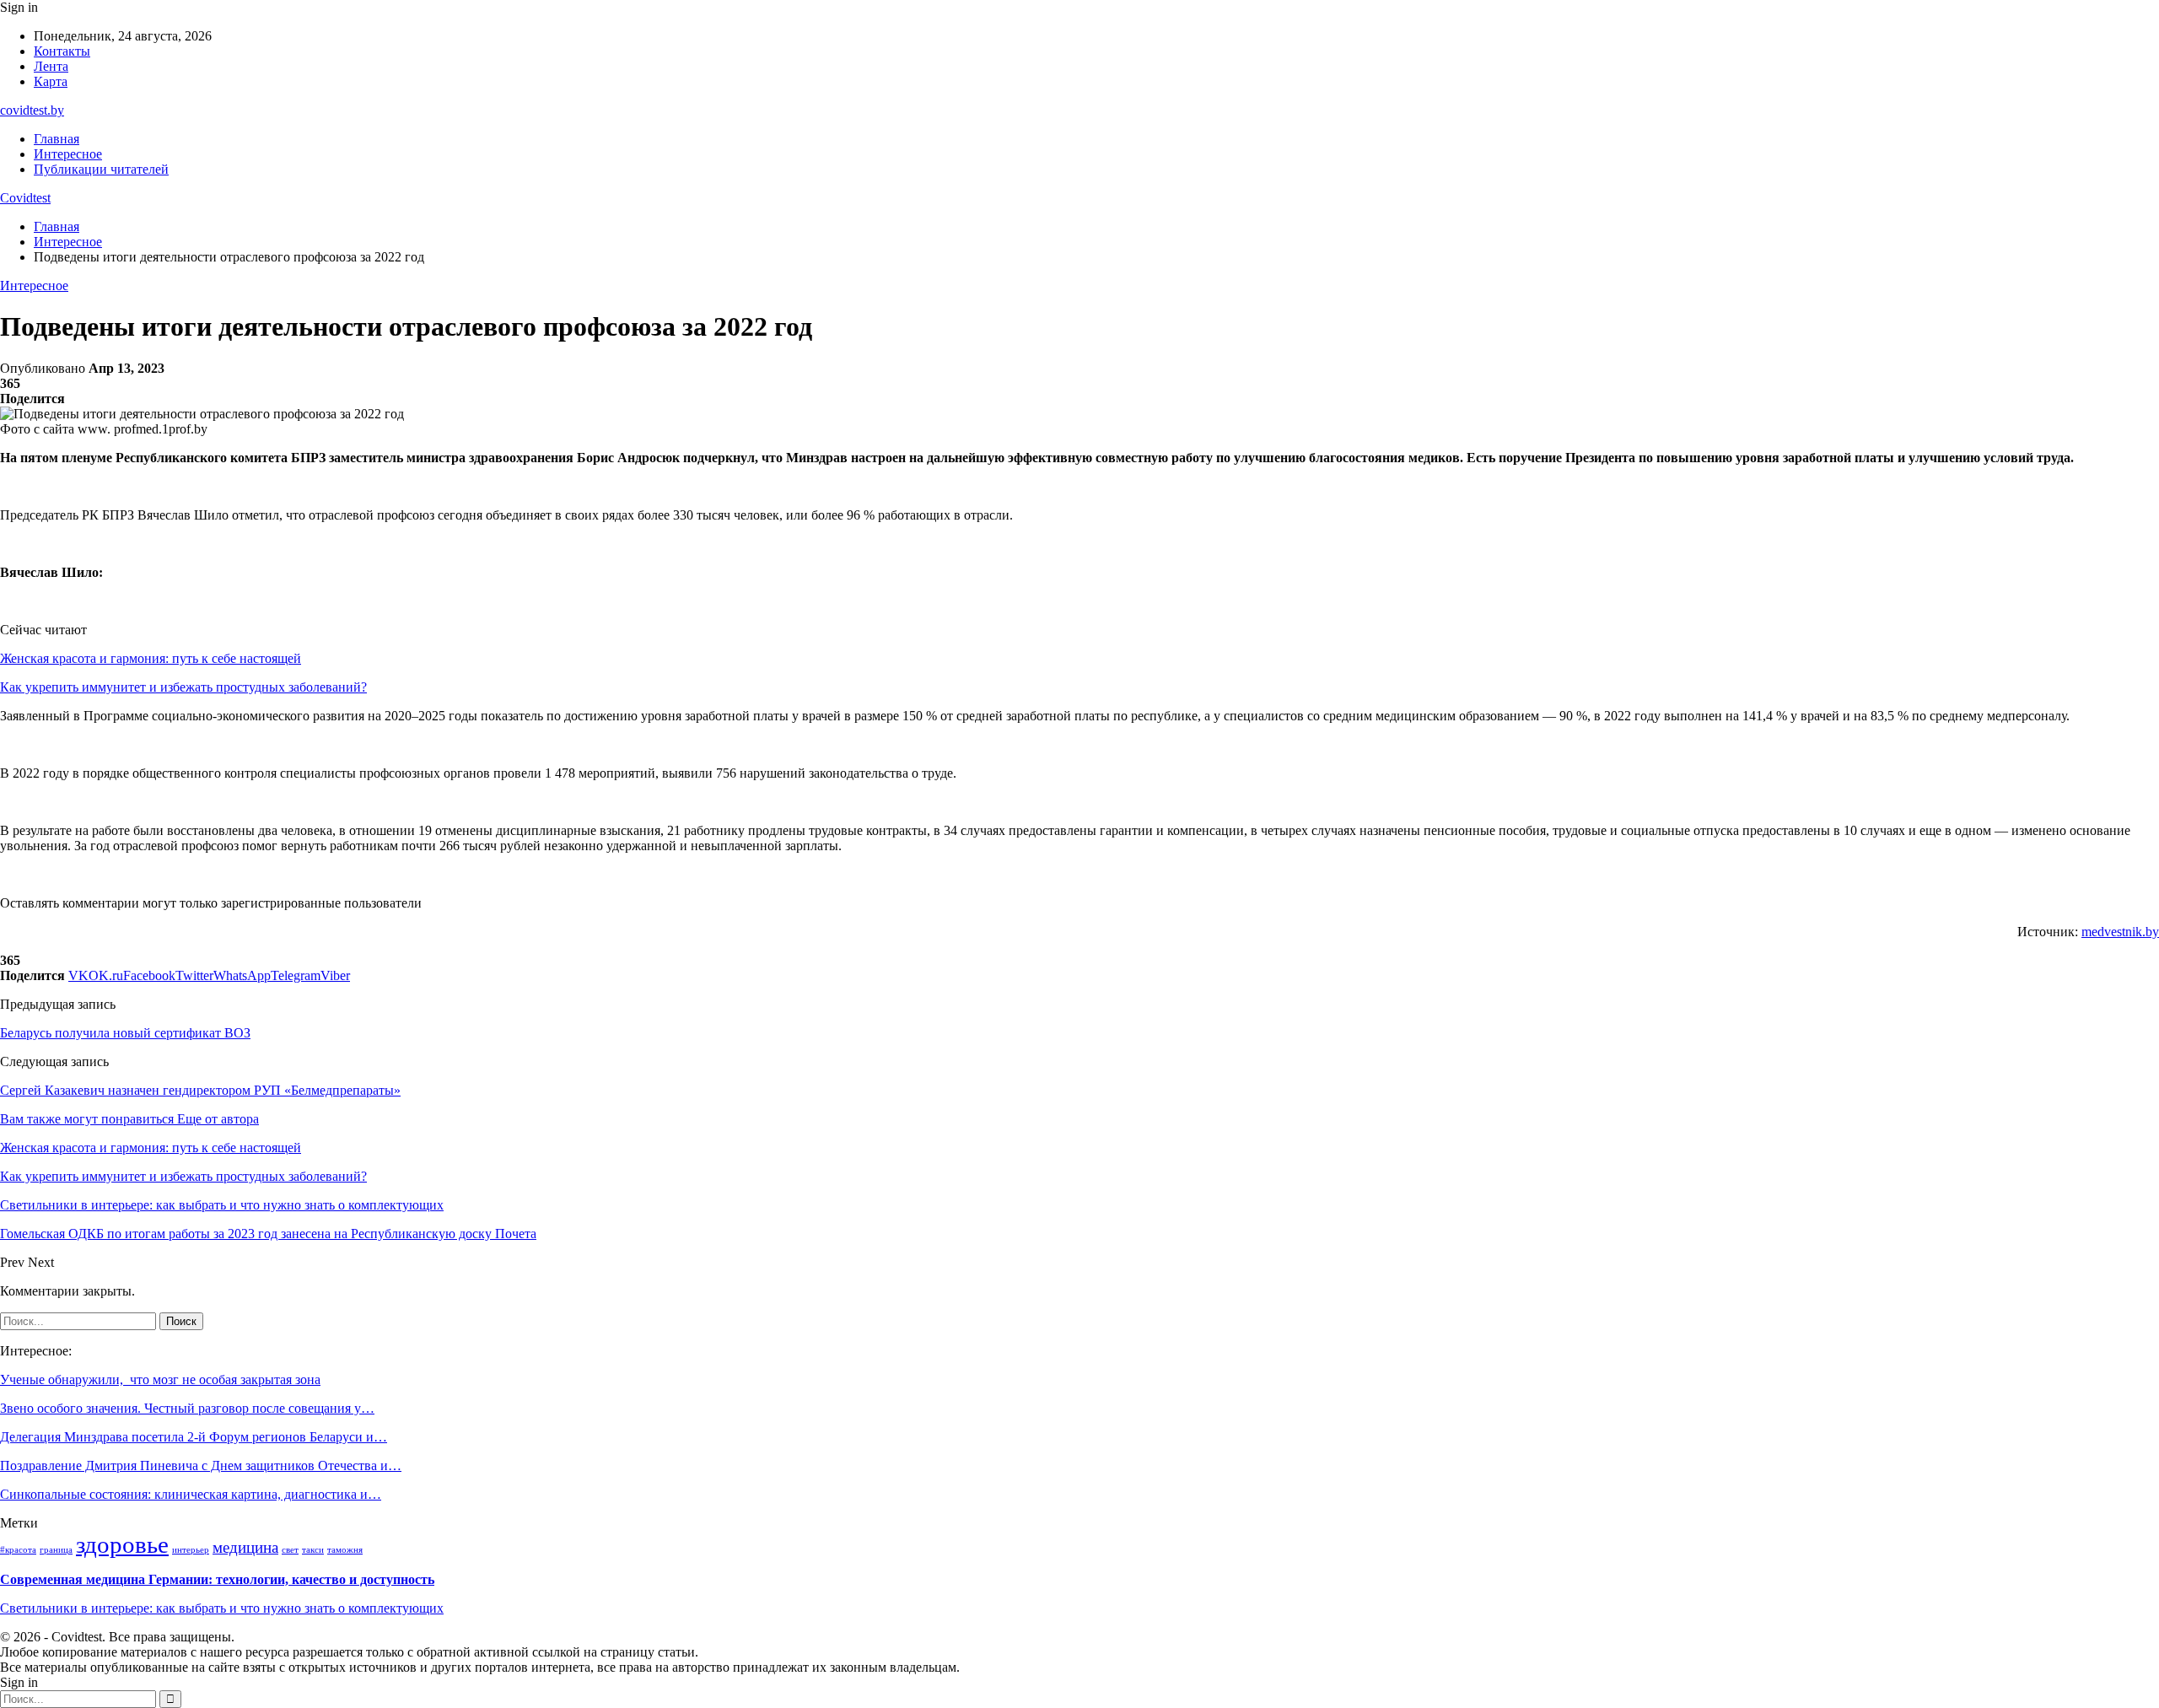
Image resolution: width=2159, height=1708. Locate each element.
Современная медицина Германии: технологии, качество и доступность (217, 1579)
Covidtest (25, 198)
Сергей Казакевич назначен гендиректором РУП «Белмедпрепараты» (200, 1090)
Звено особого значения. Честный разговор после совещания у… (187, 1408)
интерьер (191, 1550)
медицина (245, 1547)
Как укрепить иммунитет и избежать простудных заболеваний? (183, 687)
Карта (51, 81)
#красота (18, 1550)
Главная (57, 139)
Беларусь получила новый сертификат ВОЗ (125, 1033)
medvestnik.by (2120, 932)
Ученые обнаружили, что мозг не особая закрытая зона (160, 1379)
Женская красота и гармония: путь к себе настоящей (151, 658)
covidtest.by (32, 110)
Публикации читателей (101, 169)
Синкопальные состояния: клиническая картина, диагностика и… (191, 1494)
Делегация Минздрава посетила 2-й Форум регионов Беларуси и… (194, 1437)
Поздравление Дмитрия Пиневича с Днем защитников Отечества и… (201, 1466)
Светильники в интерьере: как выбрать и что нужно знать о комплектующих (222, 1608)
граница (56, 1550)
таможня (345, 1550)
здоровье (122, 1544)
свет (290, 1550)
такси (313, 1550)
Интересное (68, 154)
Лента (51, 66)
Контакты (62, 51)
